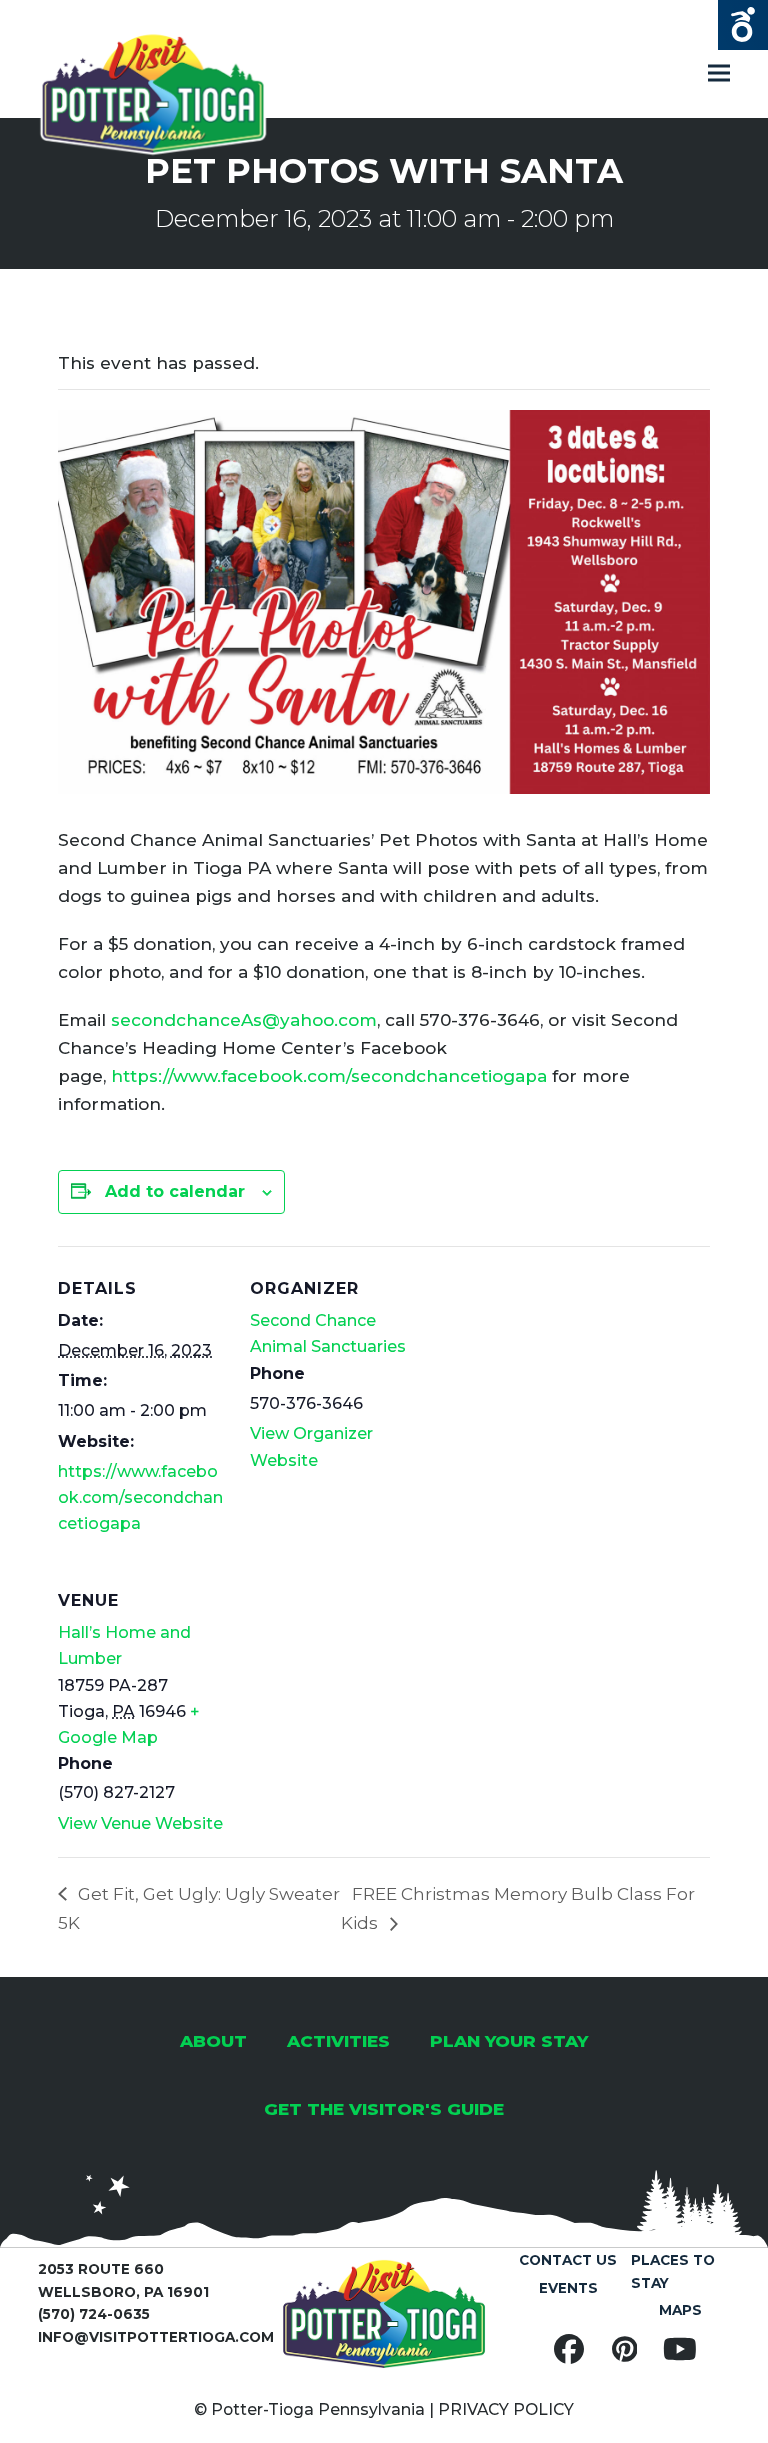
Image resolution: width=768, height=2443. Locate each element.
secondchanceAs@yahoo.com (244, 1020)
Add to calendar (175, 1191)
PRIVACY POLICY (506, 2409)
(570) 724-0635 (94, 2314)
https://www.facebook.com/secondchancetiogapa (329, 1076)
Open (743, 25)
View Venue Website (140, 1823)
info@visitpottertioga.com (156, 2337)
